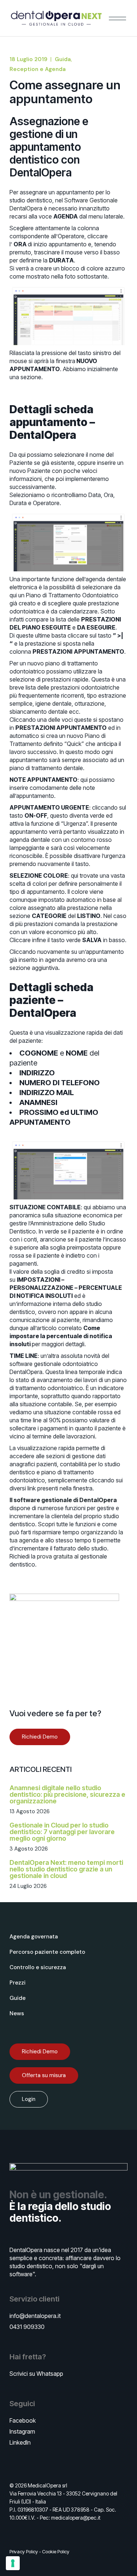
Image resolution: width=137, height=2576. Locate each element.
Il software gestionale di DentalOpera (63, 1500)
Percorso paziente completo (47, 1952)
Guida (63, 59)
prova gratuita (55, 1556)
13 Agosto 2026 (30, 1811)
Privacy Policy (24, 2551)
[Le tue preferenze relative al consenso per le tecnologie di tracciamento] (13, 2563)
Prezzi (18, 1983)
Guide (18, 1998)
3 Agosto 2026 (29, 1849)
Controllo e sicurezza (38, 1967)
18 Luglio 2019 (28, 59)
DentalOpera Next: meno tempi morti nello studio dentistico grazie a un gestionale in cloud (66, 1869)
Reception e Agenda (38, 69)
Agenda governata (34, 1937)
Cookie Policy (56, 2551)
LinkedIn (20, 2442)
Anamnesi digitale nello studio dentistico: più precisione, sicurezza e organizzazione (67, 1794)
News (17, 2013)
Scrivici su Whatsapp (36, 2374)
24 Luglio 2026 (28, 1886)
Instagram (22, 2431)
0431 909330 (27, 2327)
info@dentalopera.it (35, 2316)
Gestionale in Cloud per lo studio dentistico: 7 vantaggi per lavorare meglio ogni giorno (62, 1832)
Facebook (23, 2420)
